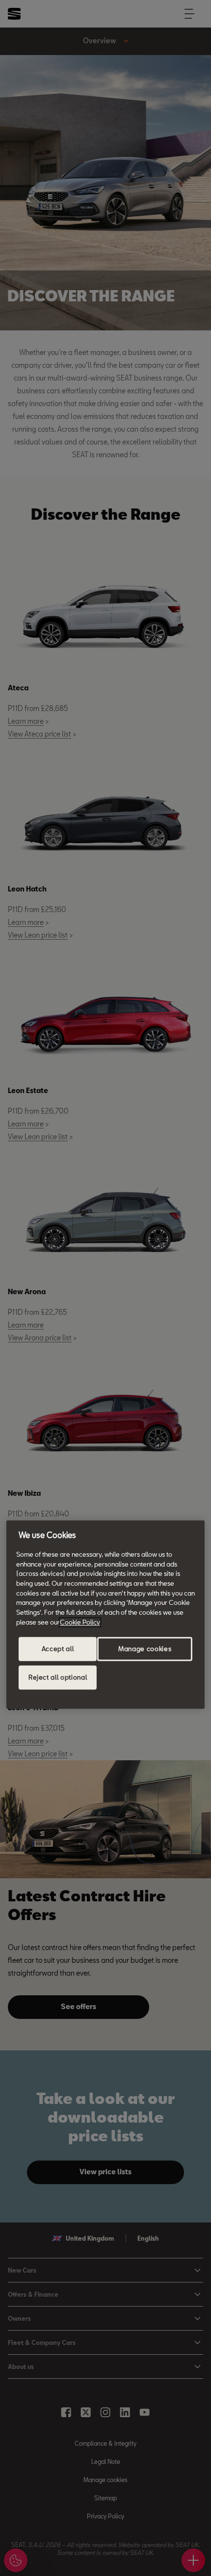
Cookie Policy (80, 1622)
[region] (105, 1614)
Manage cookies (145, 1649)
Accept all (58, 1649)
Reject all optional (58, 1678)
